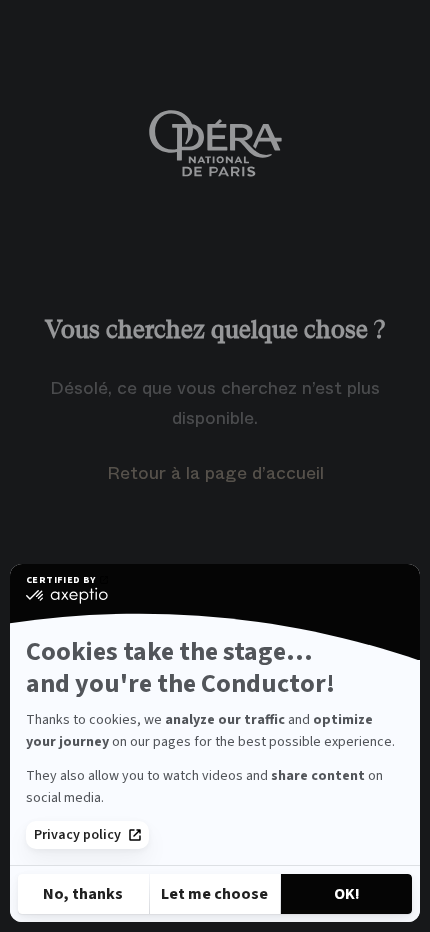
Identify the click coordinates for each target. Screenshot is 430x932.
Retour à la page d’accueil (215, 473)
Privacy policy (77, 835)
